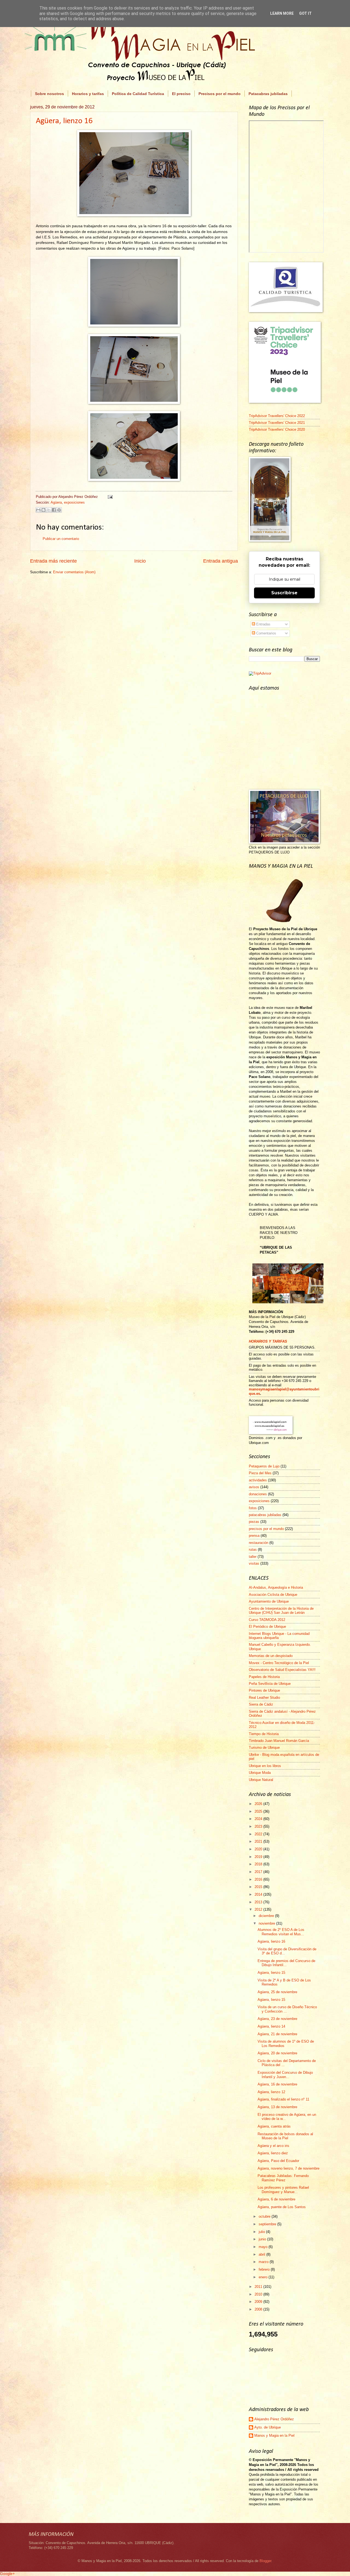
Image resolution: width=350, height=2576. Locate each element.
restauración (259, 1543)
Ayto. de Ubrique (268, 2427)
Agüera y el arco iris (273, 2146)
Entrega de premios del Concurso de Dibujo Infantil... (286, 1963)
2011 (259, 2287)
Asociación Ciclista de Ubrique (273, 1595)
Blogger (265, 2561)
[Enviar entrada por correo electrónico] (109, 497)
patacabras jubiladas (265, 1515)
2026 (259, 1804)
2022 (259, 1834)
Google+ (7, 2574)
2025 (259, 1811)
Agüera (56, 502)
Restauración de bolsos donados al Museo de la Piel (285, 2136)
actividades (258, 1480)
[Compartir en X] (49, 510)
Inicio (140, 561)
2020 (259, 1849)
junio (263, 2239)
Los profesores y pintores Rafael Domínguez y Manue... (283, 2190)
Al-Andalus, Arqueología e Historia (276, 1587)
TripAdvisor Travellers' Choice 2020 (277, 429)
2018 (259, 1864)
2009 (259, 2302)
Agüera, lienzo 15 (271, 1973)
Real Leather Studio (264, 1698)
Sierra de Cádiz (261, 1704)
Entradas (263, 624)
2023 (259, 1826)
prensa (254, 1536)
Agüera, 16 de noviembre (277, 2084)
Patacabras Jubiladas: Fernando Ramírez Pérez (283, 2178)
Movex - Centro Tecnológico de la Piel (279, 1663)
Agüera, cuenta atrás (274, 2126)
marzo (264, 2262)
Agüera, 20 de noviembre (277, 2053)
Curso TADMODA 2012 (267, 1620)
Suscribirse (284, 593)
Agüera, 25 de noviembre (277, 1992)
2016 (259, 1879)
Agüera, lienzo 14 (271, 2026)
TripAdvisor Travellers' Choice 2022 (277, 416)
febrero (265, 2269)
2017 (259, 1872)
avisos (254, 1487)
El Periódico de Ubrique (267, 1627)
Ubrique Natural (261, 1780)
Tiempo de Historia (264, 1734)
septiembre (268, 2224)
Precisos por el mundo (220, 94)
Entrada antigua (221, 561)
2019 (259, 1857)
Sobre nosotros (49, 94)
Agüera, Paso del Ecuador (278, 2161)
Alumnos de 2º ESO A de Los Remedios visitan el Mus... (281, 1932)
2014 (259, 1894)
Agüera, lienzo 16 (64, 121)
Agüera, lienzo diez (273, 2153)
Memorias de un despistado (271, 1656)
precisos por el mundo (266, 1529)
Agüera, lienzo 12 (271, 2092)
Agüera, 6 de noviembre (276, 2199)
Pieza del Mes (260, 1473)
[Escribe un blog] (43, 510)
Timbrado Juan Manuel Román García (279, 1741)
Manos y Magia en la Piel (274, 2435)
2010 (259, 2294)
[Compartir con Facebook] (54, 510)
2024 (259, 1819)
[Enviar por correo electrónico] (38, 510)
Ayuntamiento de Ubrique (269, 1601)
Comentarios (266, 633)
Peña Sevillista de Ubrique (270, 1684)
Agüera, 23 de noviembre (277, 2019)
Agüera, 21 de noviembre (277, 2034)
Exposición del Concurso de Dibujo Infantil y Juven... (285, 2075)
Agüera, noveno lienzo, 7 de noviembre (288, 2168)
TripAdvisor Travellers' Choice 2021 (277, 423)
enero (264, 2277)
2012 (259, 1909)
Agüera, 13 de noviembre (277, 2107)
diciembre (267, 1916)
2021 (259, 1841)
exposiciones (74, 502)
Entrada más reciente (53, 561)
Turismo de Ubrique (264, 1748)
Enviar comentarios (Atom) (74, 572)
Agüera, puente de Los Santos (282, 2207)
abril (262, 2254)
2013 (259, 1902)
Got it (305, 13)
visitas (254, 1563)
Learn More (282, 13)
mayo (264, 2247)
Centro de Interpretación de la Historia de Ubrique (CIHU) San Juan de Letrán (281, 1611)
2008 (259, 2309)
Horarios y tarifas (88, 94)
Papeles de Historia (264, 1677)
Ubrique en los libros (265, 1766)
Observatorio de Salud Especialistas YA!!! (282, 1670)
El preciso (181, 94)
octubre (265, 2216)
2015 (259, 1887)
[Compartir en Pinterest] (59, 510)
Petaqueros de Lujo (264, 1466)
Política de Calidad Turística (138, 94)
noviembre (267, 1923)
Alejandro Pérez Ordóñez (274, 2419)
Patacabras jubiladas (268, 94)
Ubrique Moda (260, 1773)
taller (253, 1557)
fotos (253, 1508)
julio (262, 2232)
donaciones (258, 1494)
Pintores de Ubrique (264, 1690)
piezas (254, 1522)
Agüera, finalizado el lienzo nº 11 (283, 2099)
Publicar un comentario (61, 539)
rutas (253, 1550)
